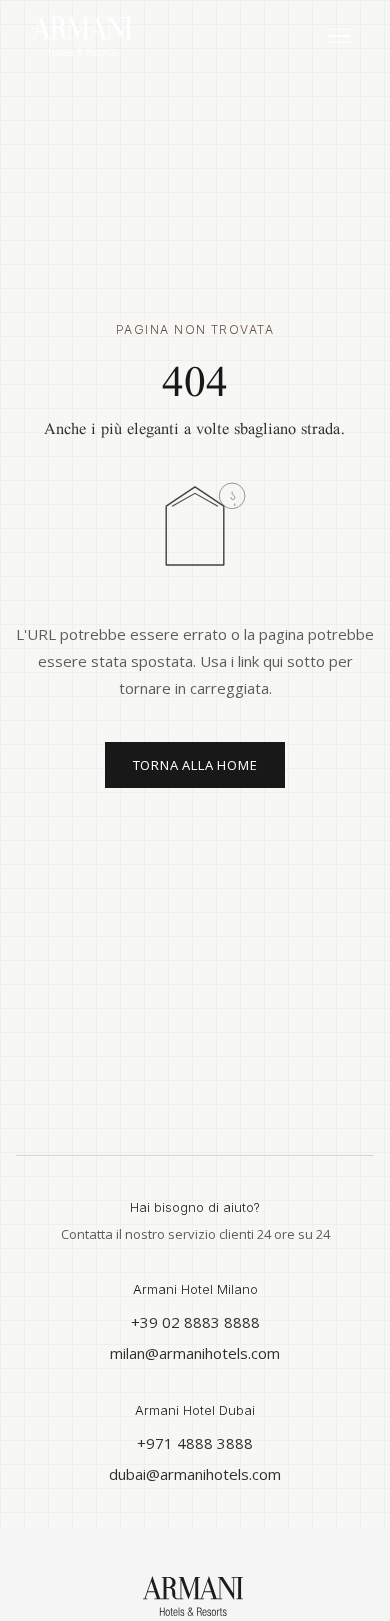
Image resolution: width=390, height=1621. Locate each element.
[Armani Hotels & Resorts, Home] (132, 36)
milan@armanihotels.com (195, 1353)
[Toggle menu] (339, 36)
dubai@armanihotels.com (195, 1474)
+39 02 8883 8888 (195, 1322)
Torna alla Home (195, 765)
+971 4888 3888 (195, 1443)
